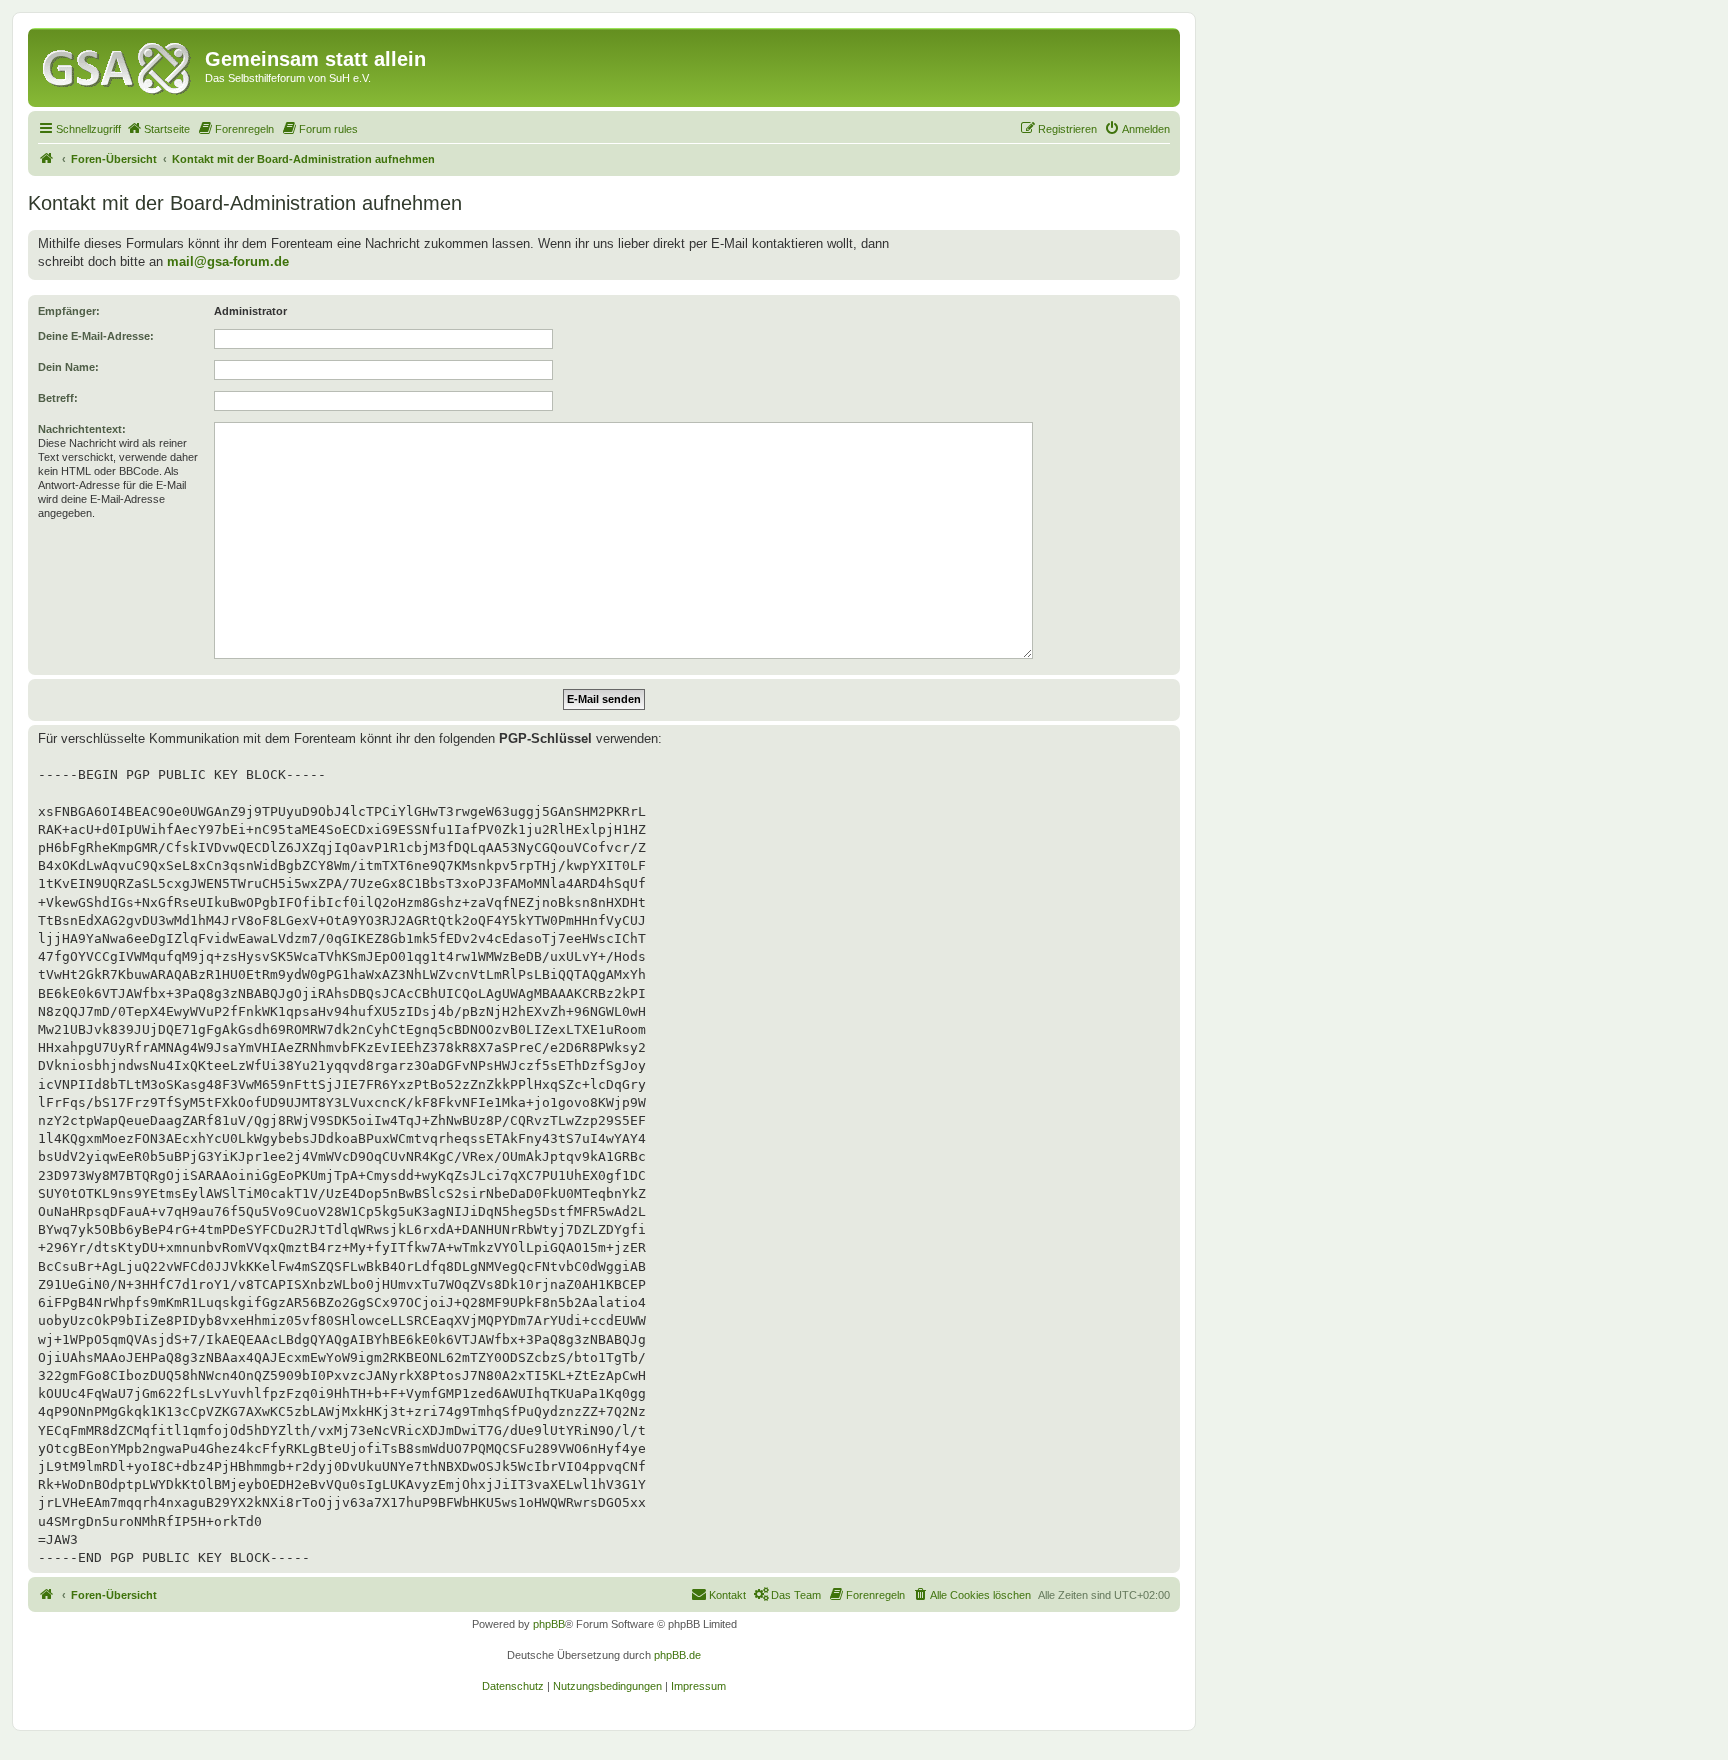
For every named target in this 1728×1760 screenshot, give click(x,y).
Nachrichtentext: (82, 429)
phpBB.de (677, 1655)
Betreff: (58, 398)
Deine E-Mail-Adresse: (96, 336)
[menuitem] (158, 129)
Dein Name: (68, 367)
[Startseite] (119, 65)
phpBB (549, 1624)
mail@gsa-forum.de (228, 261)
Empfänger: (69, 311)
